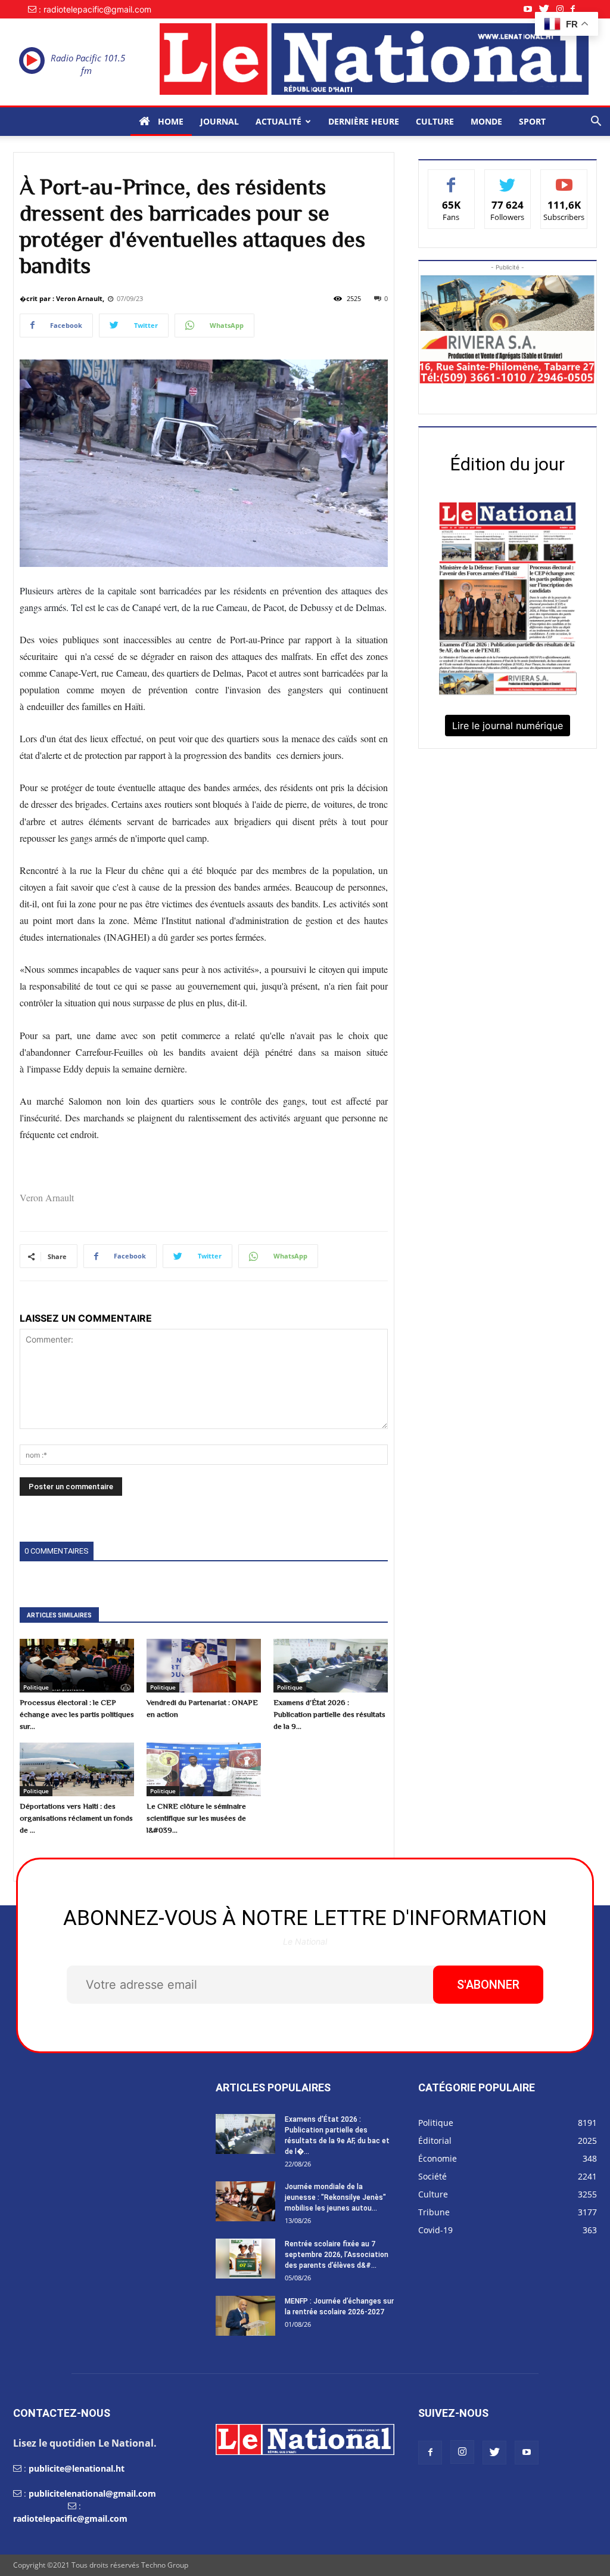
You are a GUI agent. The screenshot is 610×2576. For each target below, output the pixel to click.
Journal (220, 121)
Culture (435, 121)
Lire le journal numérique (508, 726)
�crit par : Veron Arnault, (62, 298)
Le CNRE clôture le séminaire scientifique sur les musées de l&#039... (196, 1818)
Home (169, 121)
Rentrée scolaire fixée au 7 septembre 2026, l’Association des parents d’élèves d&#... (337, 2255)
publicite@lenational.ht (77, 2468)
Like (451, 179)
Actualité (278, 121)
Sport (532, 121)
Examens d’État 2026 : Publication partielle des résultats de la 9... (329, 1714)
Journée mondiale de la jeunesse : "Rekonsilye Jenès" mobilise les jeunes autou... (335, 2197)
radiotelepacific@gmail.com (70, 2518)
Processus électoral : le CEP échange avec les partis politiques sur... (77, 1714)
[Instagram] (564, 9)
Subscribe (564, 179)
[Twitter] (548, 9)
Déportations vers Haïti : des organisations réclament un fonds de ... (76, 1818)
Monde (486, 121)
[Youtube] (531, 9)
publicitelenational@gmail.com (92, 2493)
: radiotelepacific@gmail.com (95, 9)
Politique (36, 1687)
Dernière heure (364, 121)
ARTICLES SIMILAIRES (59, 1615)
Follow (508, 179)
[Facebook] (576, 9)
